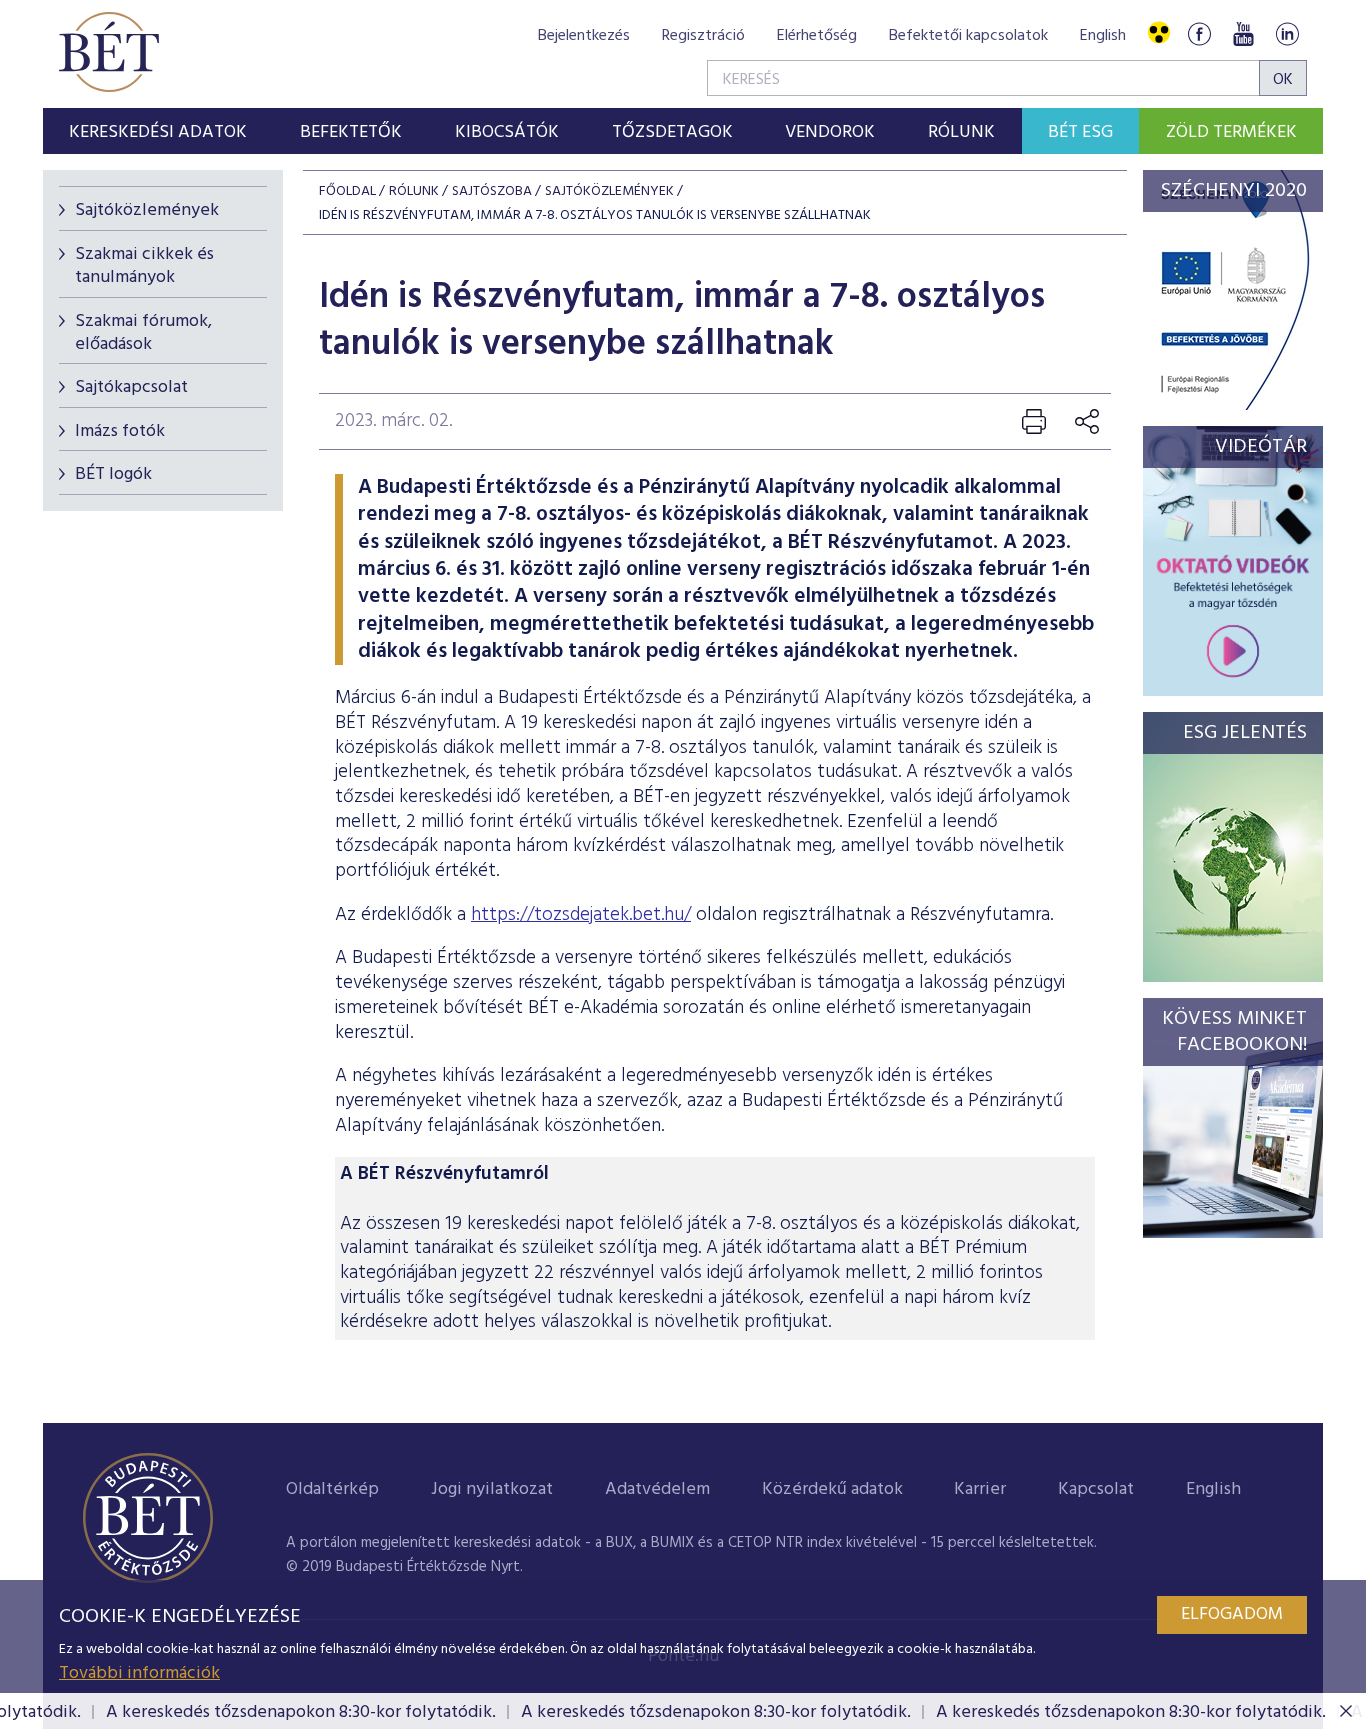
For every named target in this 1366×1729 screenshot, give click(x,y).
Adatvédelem (657, 1489)
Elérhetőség (817, 36)
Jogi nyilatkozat (492, 1489)
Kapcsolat (1096, 1489)
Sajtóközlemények (147, 210)
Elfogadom (1232, 1614)
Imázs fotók (120, 431)
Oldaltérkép (332, 1489)
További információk (139, 1673)
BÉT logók (113, 474)
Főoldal (347, 191)
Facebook (1199, 33)
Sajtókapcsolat (131, 387)
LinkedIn (1287, 33)
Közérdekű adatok (832, 1489)
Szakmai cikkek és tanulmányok (144, 266)
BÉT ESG (1080, 132)
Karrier (980, 1489)
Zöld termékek (1231, 132)
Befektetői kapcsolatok (968, 36)
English (1103, 36)
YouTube (1243, 33)
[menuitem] (158, 131)
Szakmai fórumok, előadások (143, 333)
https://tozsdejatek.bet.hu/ (581, 915)
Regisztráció (703, 36)
